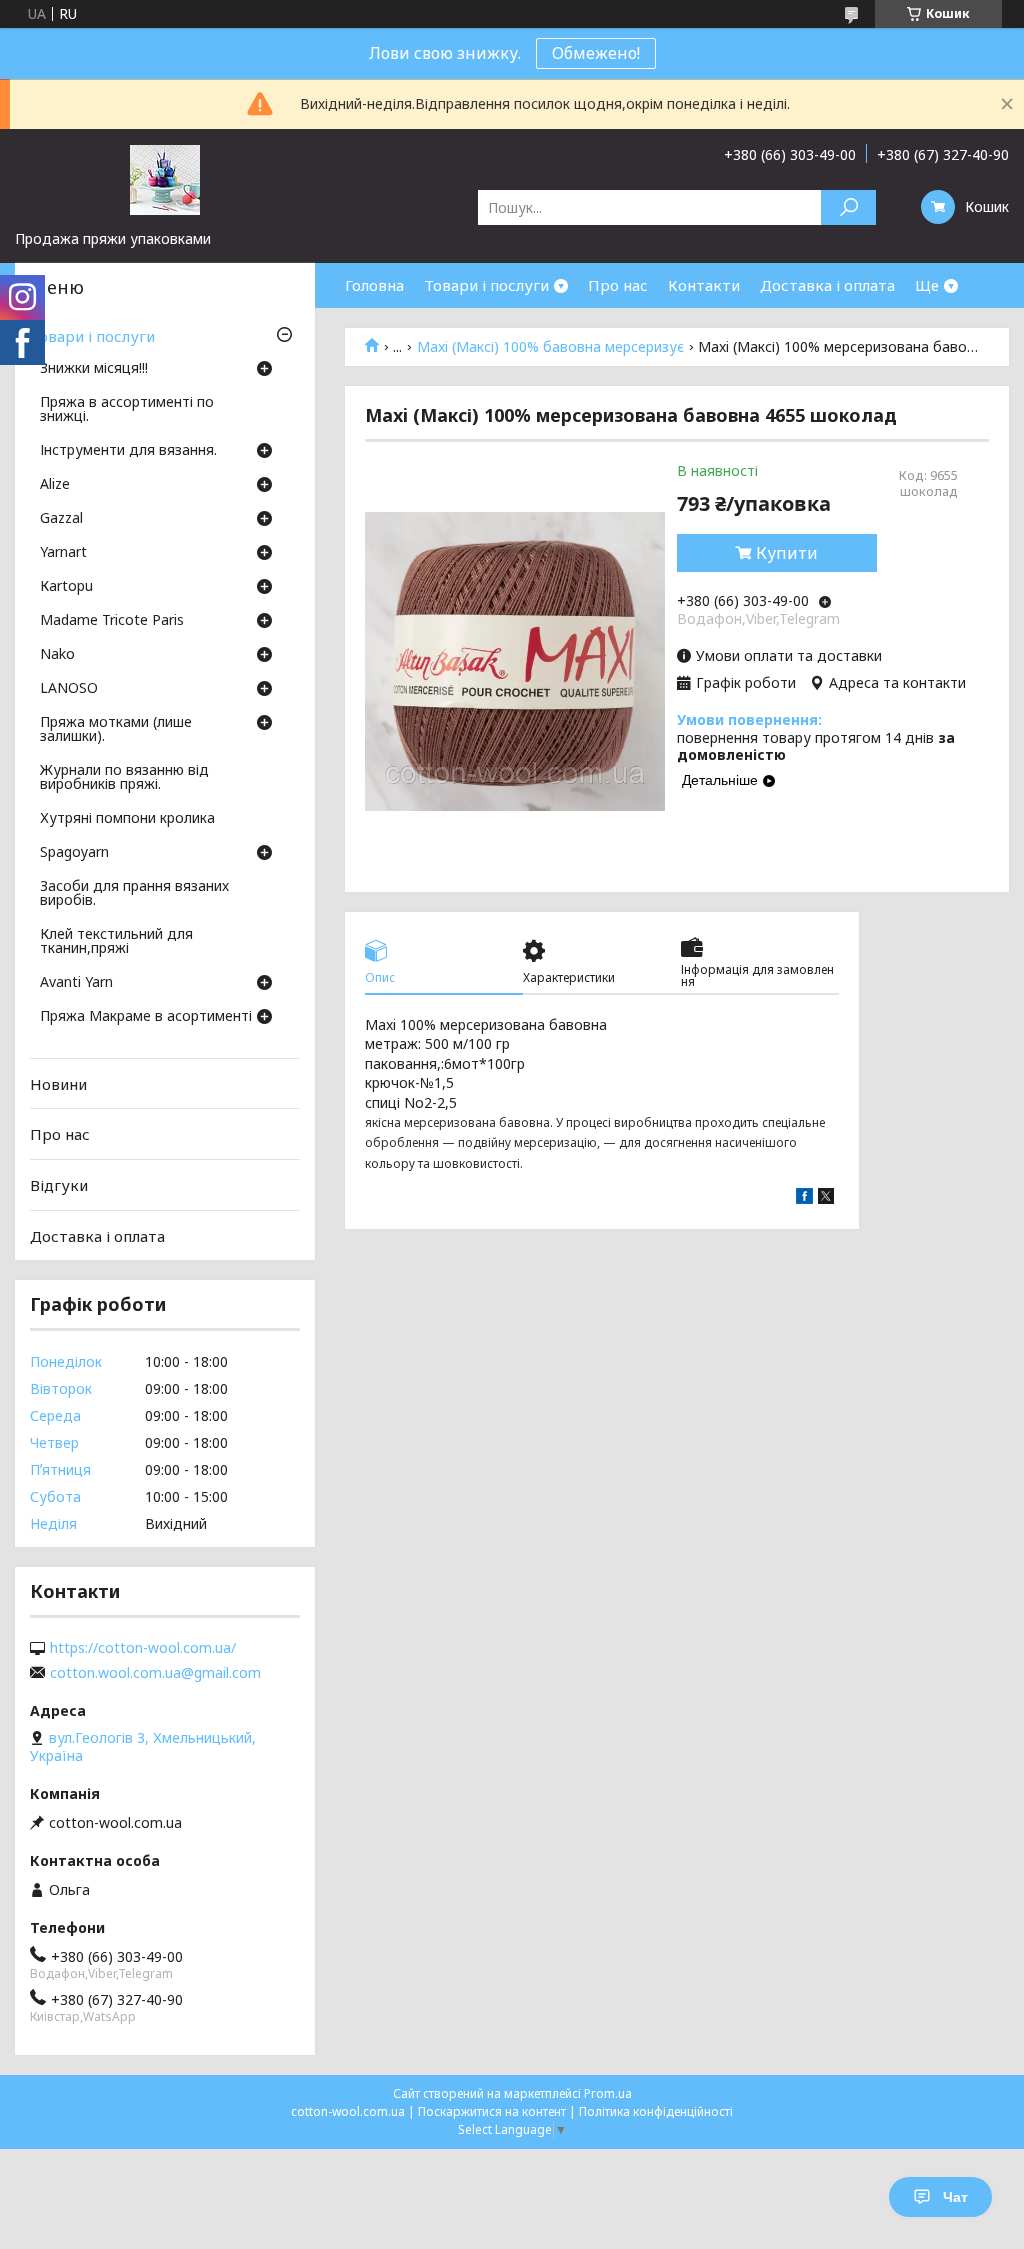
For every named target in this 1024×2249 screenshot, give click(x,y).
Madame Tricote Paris (112, 621)
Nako (57, 655)
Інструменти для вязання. (128, 451)
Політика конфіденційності (656, 2111)
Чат (955, 2197)
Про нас (618, 285)
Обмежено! (596, 53)
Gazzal (61, 519)
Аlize (55, 485)
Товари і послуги (486, 285)
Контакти (704, 285)
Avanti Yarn (76, 983)
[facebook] (804, 1198)
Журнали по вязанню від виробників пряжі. (124, 778)
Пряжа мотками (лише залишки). (116, 730)
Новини (58, 1084)
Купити (787, 553)
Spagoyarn (74, 853)
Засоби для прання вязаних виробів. (134, 894)
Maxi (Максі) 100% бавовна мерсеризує (550, 347)
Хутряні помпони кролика (127, 819)
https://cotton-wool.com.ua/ (143, 1648)
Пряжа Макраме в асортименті (146, 1017)
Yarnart (63, 553)
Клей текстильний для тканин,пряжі (116, 942)
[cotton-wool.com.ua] (165, 179)
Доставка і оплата (827, 285)
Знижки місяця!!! (94, 369)
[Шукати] (848, 207)
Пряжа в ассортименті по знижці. (127, 410)
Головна (374, 285)
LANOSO (69, 689)
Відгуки (59, 1185)
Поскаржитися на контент (492, 2111)
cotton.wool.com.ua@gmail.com (155, 1673)
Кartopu (66, 587)
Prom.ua (608, 2093)
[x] (826, 1198)
